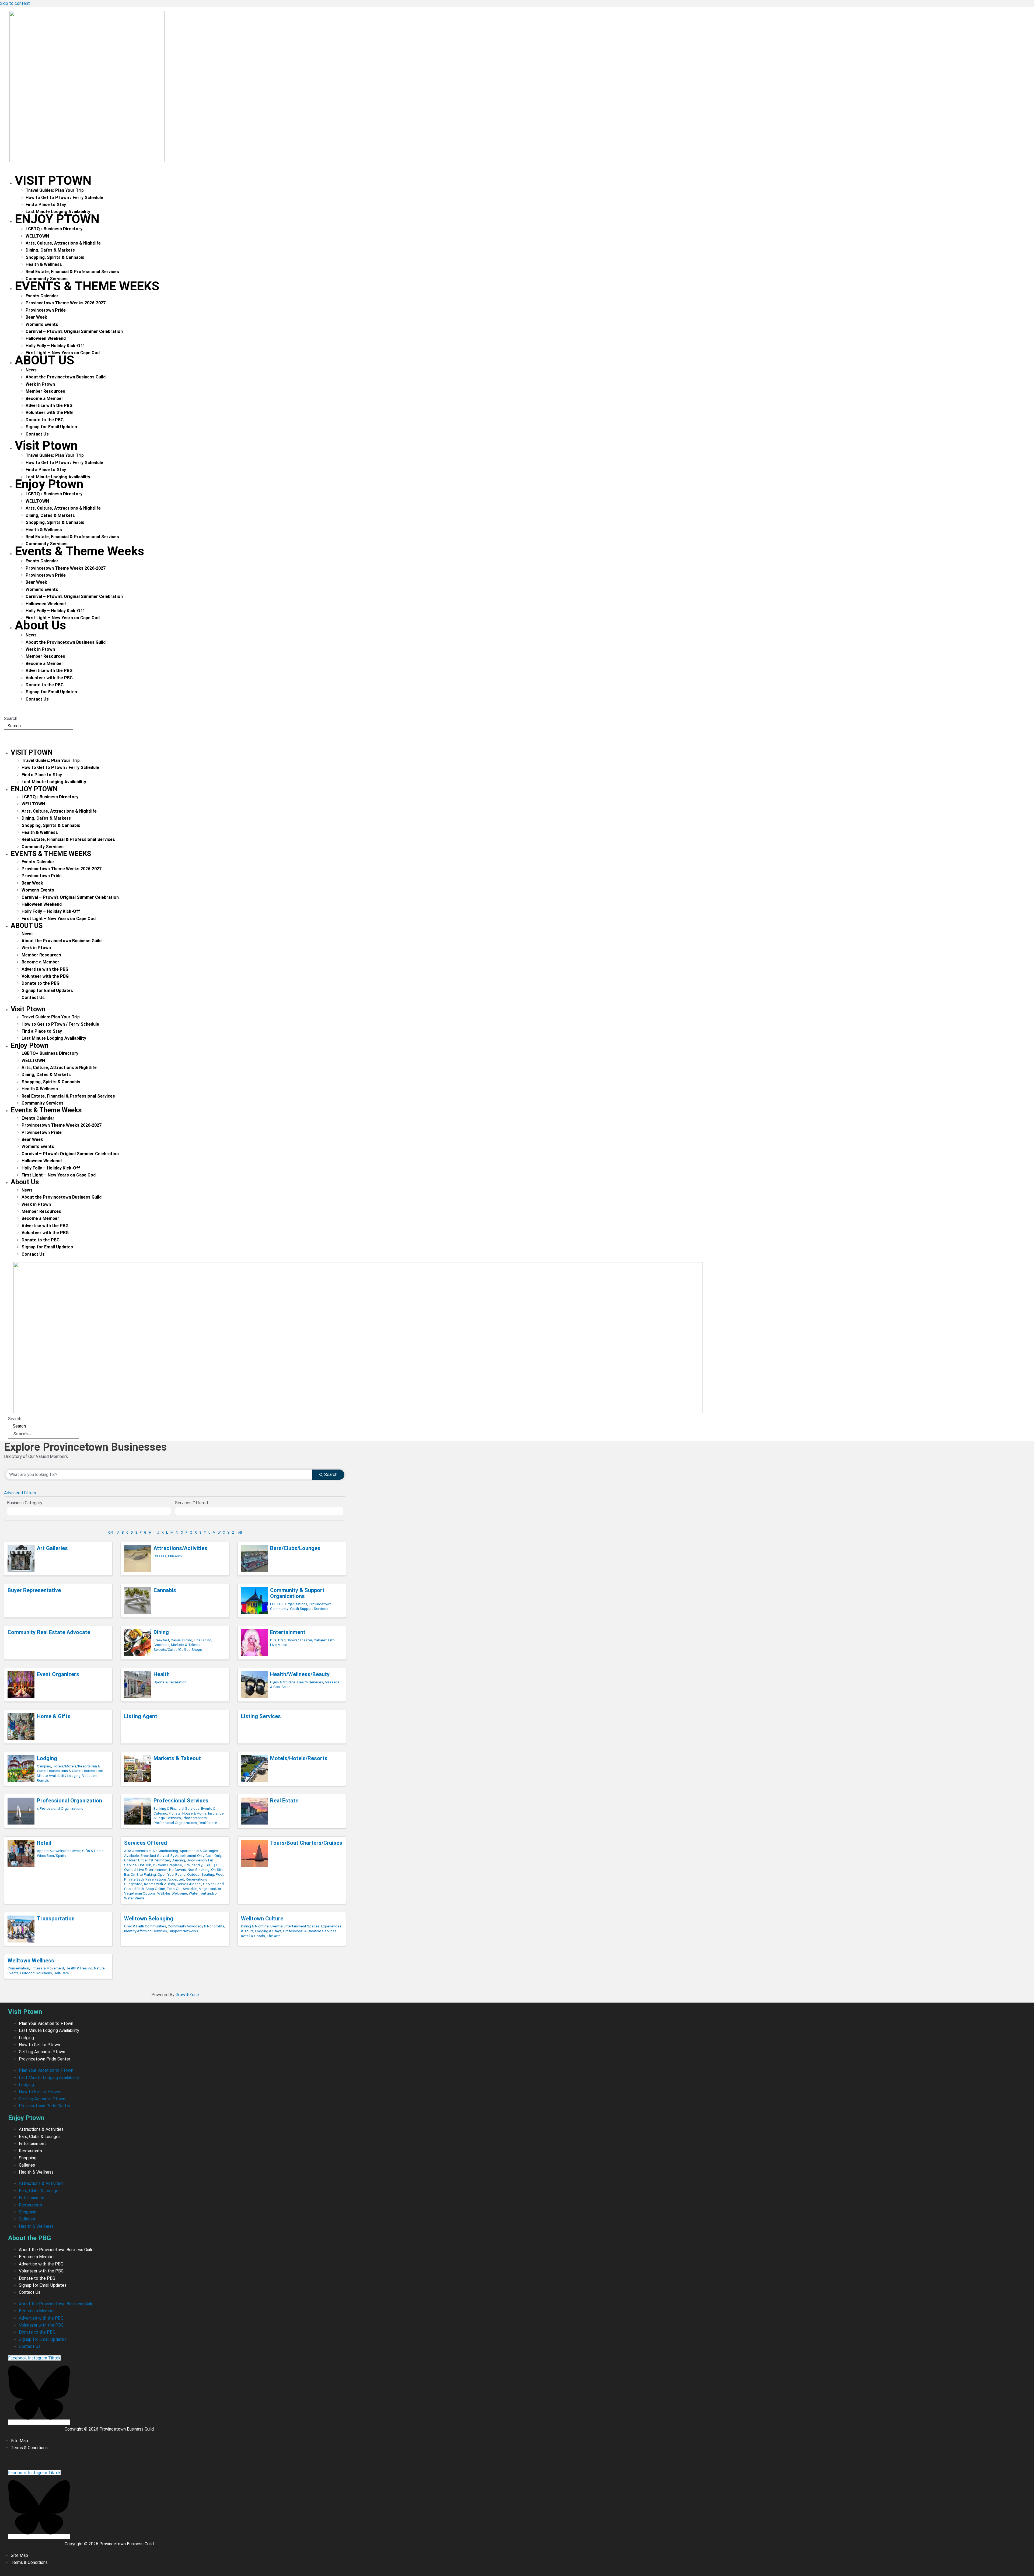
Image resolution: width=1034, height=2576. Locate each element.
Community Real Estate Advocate (49, 1632)
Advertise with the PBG (49, 405)
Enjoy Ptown (57, 219)
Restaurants (30, 2151)
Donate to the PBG (45, 420)
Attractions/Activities (180, 1548)
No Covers (178, 1870)
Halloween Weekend (46, 338)
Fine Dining (203, 1640)
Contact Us (37, 434)
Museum (175, 1556)
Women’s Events (42, 324)
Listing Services (261, 1716)
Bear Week (36, 317)
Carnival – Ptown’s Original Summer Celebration (74, 331)
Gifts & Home (93, 1851)
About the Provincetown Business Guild (66, 377)
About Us (45, 360)
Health (162, 1674)
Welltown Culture (262, 1919)
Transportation (56, 1919)
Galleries (27, 2165)
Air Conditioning (165, 1851)
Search (11, 718)
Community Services (43, 847)
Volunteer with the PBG (49, 412)
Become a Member (44, 398)
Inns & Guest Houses (78, 1771)
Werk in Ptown (40, 384)
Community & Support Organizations (297, 1593)
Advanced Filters (20, 1493)
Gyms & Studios (283, 1682)
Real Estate (208, 1823)
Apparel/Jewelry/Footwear (59, 1851)
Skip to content (15, 3)
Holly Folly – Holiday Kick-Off (55, 346)
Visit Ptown (53, 180)
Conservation (18, 1968)
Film (331, 1640)
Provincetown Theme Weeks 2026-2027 (66, 303)
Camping (44, 1766)
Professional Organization (69, 1801)
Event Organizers (58, 1674)
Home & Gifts (54, 1716)
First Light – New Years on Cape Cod (59, 919)
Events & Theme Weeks (87, 286)
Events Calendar (42, 296)
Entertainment (288, 1632)
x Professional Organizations (60, 1808)
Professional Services (181, 1801)
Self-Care (61, 1973)
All (240, 1532)
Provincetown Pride (46, 310)
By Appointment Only (187, 1856)
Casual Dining (181, 1640)
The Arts (274, 1936)
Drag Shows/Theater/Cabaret (302, 1640)
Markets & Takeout (186, 1645)
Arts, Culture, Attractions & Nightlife (63, 243)
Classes (160, 1556)
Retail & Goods (253, 1936)
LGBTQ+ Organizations (289, 1604)
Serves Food (213, 1884)
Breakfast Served (155, 1856)
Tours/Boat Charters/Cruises (306, 1843)
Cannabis (165, 1590)
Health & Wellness (44, 264)
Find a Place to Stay (46, 205)
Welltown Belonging (149, 1919)
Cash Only (213, 1856)
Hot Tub (145, 1865)
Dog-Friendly (197, 1860)
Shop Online (155, 1889)
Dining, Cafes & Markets (50, 250)
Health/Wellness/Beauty (300, 1674)
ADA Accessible (137, 1851)
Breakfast (161, 1640)
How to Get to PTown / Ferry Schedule (64, 198)
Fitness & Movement (47, 1968)
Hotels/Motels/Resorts (72, 1766)
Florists (175, 1813)
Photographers (195, 1818)
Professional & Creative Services (310, 1931)
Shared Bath (134, 1889)
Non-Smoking (199, 1870)
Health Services (310, 1682)
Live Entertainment (152, 1870)
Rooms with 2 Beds (160, 1884)
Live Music (279, 1645)
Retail (44, 1843)
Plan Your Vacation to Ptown (46, 2023)
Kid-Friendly (193, 1865)
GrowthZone (187, 1995)
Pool (219, 1874)
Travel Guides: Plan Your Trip (55, 190)
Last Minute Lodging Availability (54, 782)
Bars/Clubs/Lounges (295, 1548)
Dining (161, 1632)
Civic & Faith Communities (145, 1926)
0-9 (111, 1532)
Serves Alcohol (189, 1884)
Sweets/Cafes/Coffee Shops (178, 1649)
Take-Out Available (182, 1889)
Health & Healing (79, 1968)
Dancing (178, 1860)
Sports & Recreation (170, 1682)
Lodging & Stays (268, 1931)
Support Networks (183, 1931)
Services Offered (146, 1843)
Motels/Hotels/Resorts (299, 1758)
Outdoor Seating (201, 1874)
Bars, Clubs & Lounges (40, 2137)
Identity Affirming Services (146, 1931)
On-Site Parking (143, 1874)
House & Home (194, 1813)
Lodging (47, 1758)
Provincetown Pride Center (45, 2059)
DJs (273, 1640)
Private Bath (134, 1879)
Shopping (28, 2158)
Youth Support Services (309, 1609)
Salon (286, 1687)
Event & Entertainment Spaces (295, 1926)
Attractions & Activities (41, 2129)
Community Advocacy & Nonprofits (196, 1926)
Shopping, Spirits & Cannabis (55, 257)
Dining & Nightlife (255, 1926)
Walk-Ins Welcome (172, 1893)
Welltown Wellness (31, 1961)
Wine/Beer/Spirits (52, 1856)
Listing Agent (141, 1716)
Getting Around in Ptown (42, 2052)
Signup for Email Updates (51, 427)
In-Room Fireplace (167, 1865)
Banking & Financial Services (177, 1808)
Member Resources (45, 391)
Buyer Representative (34, 1590)
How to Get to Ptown (39, 2045)
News (31, 370)
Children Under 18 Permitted (147, 1860)
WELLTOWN (37, 236)
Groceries (161, 1645)
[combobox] (89, 1511)
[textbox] (10, 1510)
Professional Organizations (175, 1823)
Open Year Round (172, 1874)
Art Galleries (52, 1548)
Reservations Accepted (165, 1879)
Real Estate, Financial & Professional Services (72, 272)
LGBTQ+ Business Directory (54, 229)
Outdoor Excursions (36, 1973)
